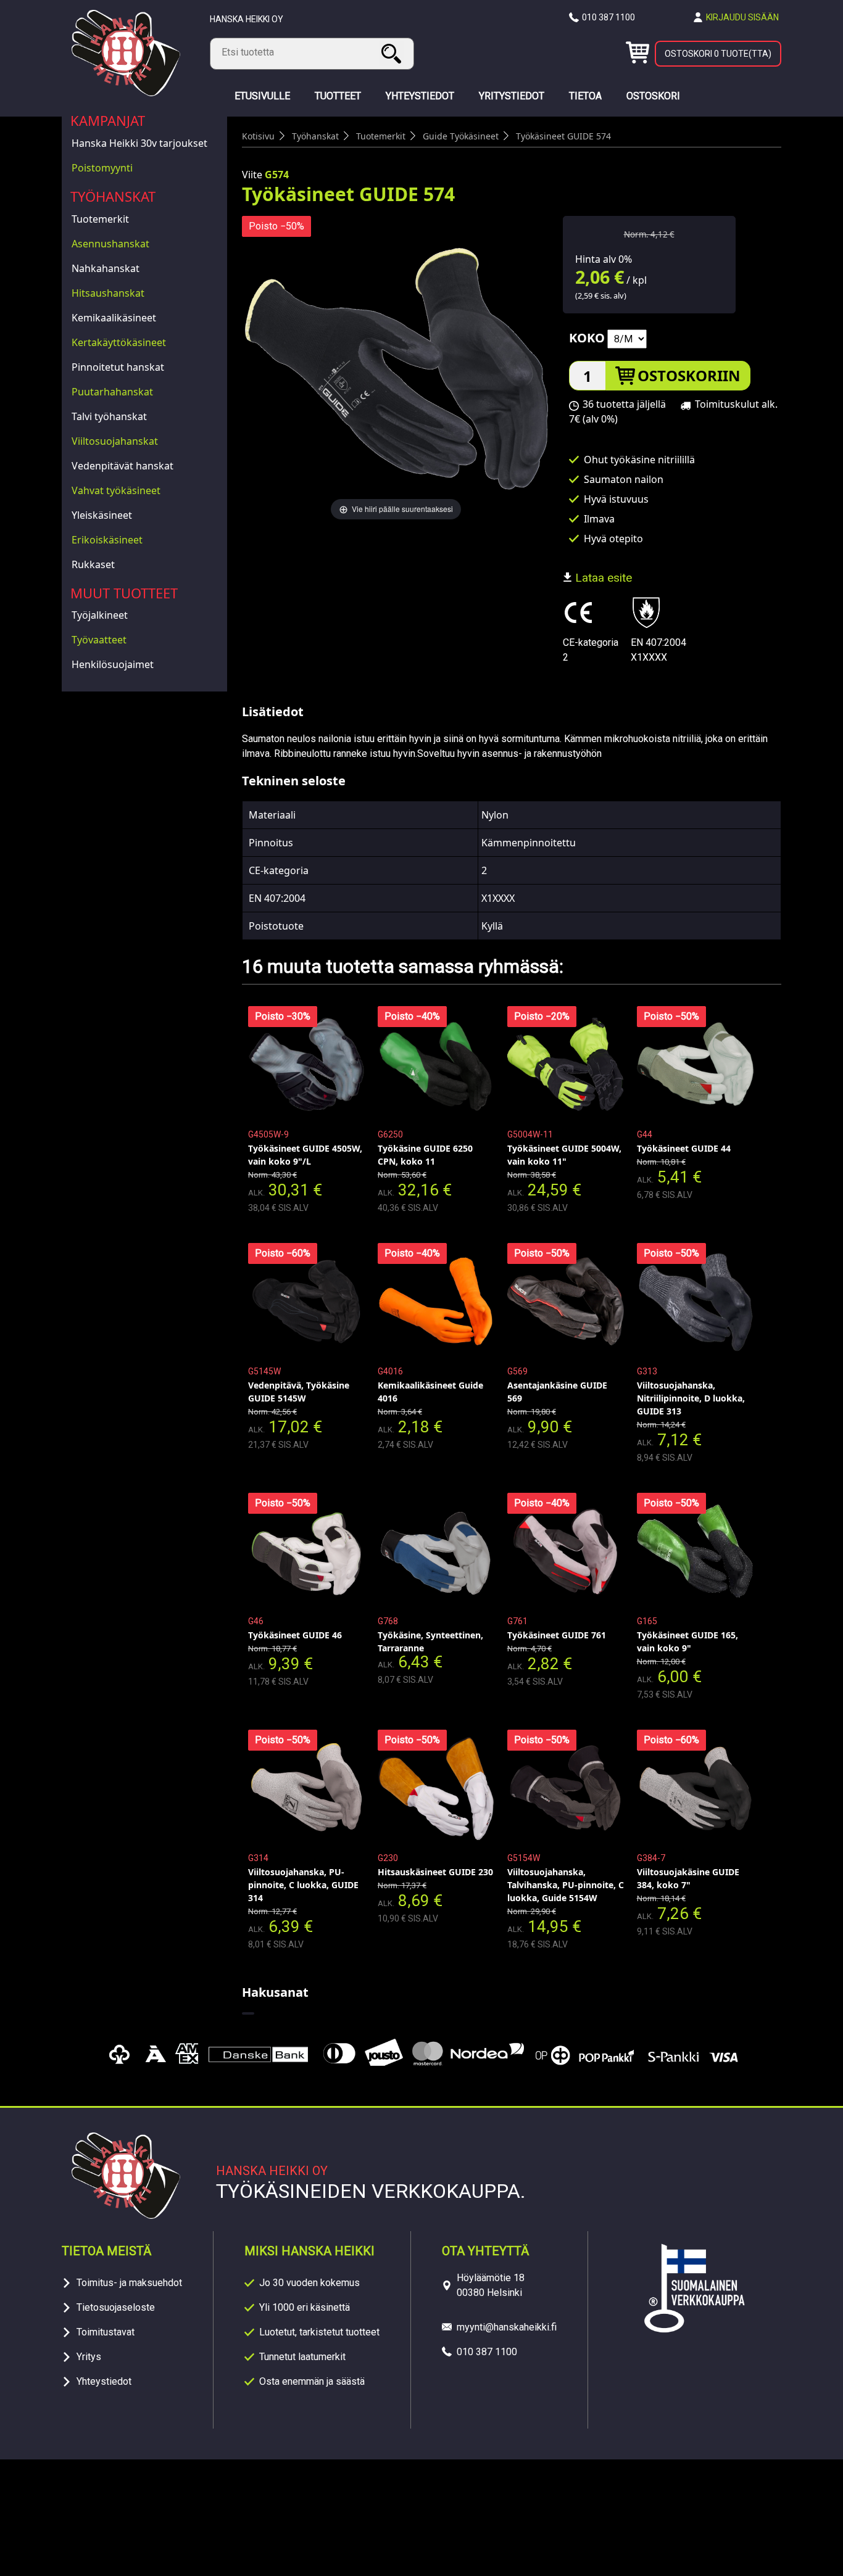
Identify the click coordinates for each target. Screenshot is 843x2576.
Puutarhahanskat (112, 392)
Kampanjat (108, 120)
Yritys (89, 2357)
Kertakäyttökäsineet (119, 342)
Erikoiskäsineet (107, 540)
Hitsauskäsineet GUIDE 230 (435, 1872)
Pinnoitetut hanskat (118, 367)
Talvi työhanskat (109, 416)
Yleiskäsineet (102, 515)
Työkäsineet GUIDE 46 (295, 1635)
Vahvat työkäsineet (116, 490)
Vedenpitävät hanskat (123, 466)
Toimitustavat (106, 2332)
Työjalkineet (100, 615)
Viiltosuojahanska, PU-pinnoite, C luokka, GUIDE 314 (303, 1885)
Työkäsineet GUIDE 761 (557, 1635)
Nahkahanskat (106, 268)
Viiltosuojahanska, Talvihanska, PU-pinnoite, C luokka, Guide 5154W (566, 1885)
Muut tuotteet (124, 593)
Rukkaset (93, 564)
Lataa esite (602, 578)
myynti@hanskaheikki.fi (507, 2327)
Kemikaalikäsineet (114, 318)
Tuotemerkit (100, 219)
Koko (587, 338)
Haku (393, 53)
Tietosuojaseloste (116, 2307)
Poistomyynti (102, 168)
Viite (252, 175)
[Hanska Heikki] (126, 93)
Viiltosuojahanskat (115, 441)
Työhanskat (113, 196)
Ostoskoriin (689, 375)
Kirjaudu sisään (742, 17)
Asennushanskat (110, 244)
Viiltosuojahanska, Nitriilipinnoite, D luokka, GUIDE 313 (691, 1398)
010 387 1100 (608, 17)
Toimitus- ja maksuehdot (129, 2283)
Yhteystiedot (104, 2381)
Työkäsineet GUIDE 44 (684, 1148)
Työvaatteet (99, 640)
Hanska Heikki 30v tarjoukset (139, 143)
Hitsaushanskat (108, 293)
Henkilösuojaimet (113, 664)
